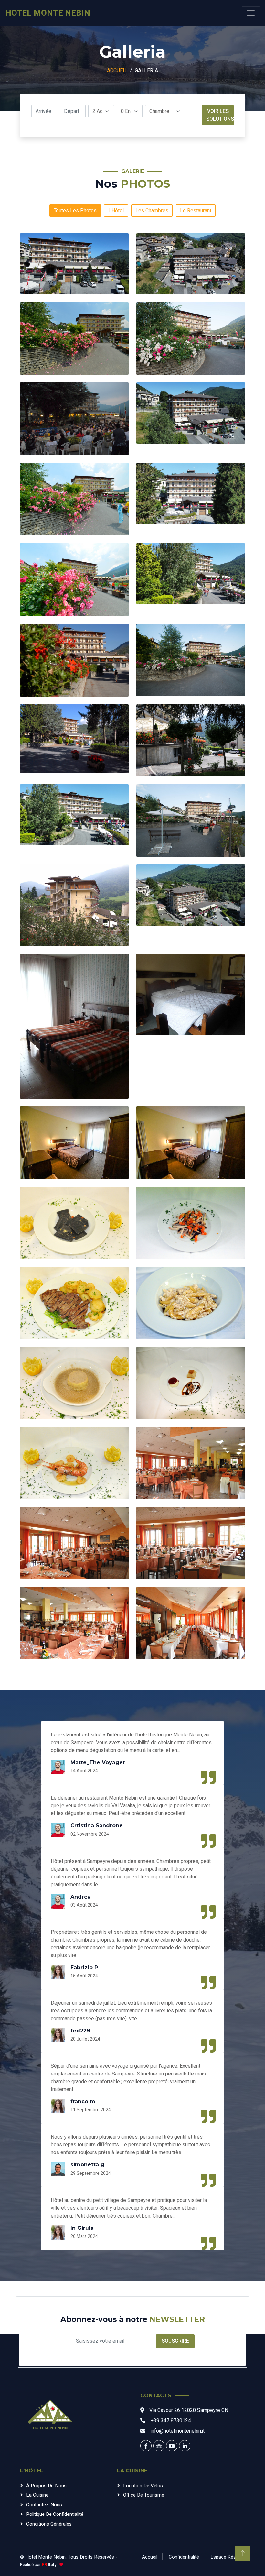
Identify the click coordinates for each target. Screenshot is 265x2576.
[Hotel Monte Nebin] (50, 2417)
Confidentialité (184, 2557)
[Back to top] (243, 2554)
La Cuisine (37, 2495)
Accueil (117, 71)
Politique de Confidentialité (55, 2514)
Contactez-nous (44, 2505)
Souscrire (175, 2341)
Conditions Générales (49, 2524)
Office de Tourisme (144, 2495)
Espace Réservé (228, 2557)
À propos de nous (46, 2486)
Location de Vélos (143, 2486)
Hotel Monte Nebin (45, 2557)
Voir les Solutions (220, 115)
